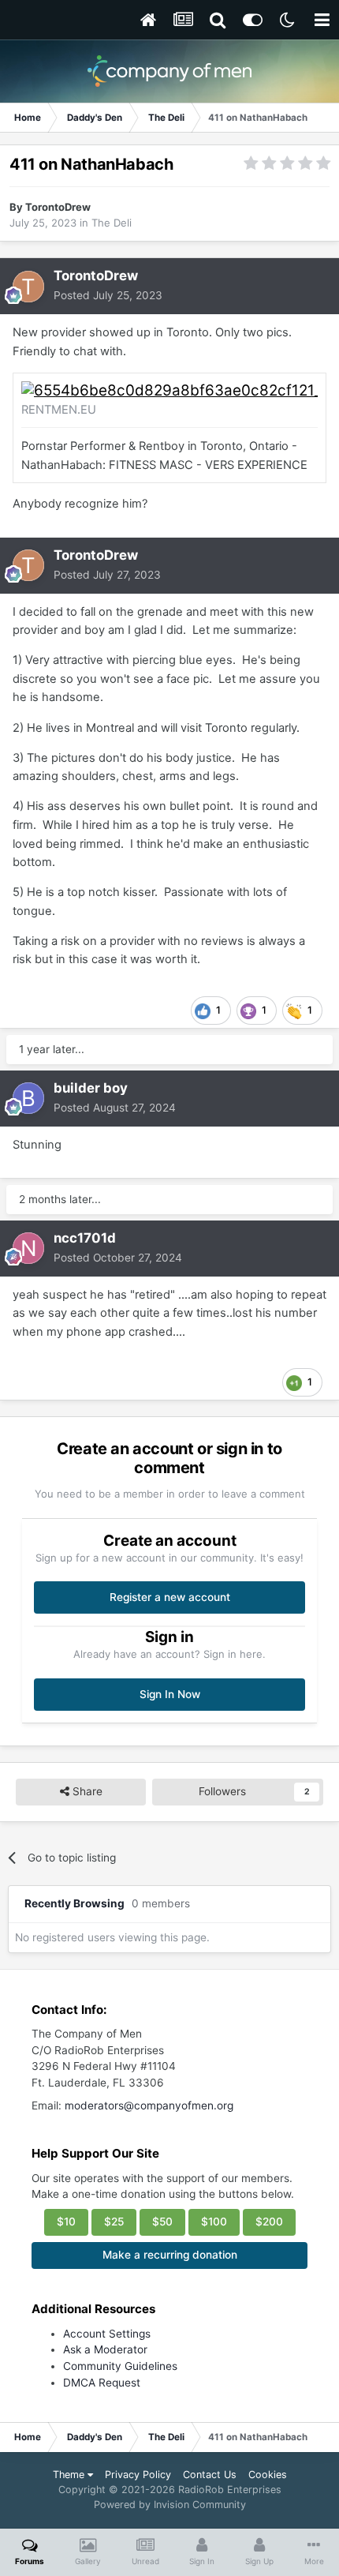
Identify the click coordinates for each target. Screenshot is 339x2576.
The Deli (112, 223)
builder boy (91, 1088)
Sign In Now (170, 1694)
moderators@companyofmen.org (149, 2105)
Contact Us (210, 2475)
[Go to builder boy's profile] (28, 1098)
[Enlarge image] (169, 390)
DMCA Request (102, 2383)
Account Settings (107, 2334)
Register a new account (170, 1597)
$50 (162, 2222)
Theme (70, 2475)
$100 (214, 2222)
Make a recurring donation (170, 2255)
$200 (269, 2222)
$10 (66, 2222)
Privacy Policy (138, 2475)
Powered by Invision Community (170, 2505)
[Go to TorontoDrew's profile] (28, 287)
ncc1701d (85, 1238)
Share (86, 1791)
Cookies (268, 2475)
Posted (108, 295)
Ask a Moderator (105, 2349)
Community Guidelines (120, 2366)
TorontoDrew (58, 207)
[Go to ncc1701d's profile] (28, 1248)
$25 (114, 2222)
